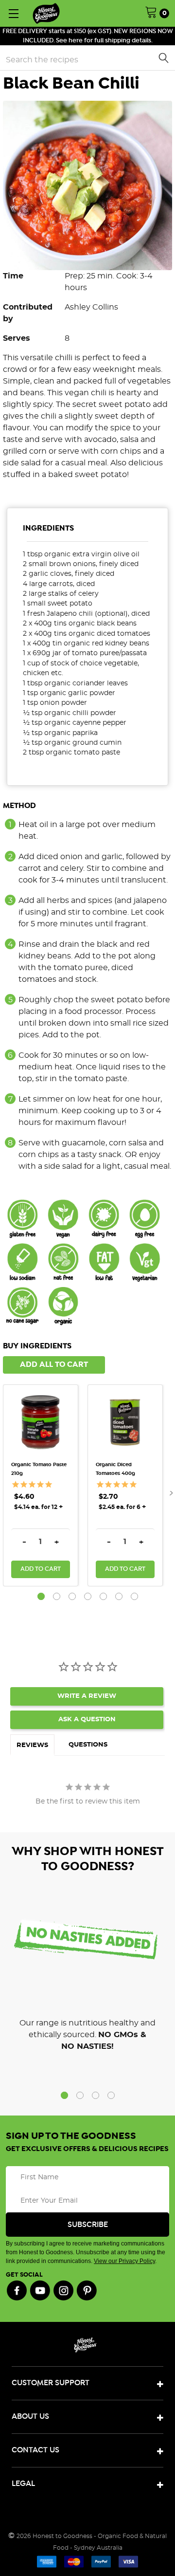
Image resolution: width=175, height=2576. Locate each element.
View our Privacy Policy (124, 2261)
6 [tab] (119, 1596)
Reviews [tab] (32, 1745)
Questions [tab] (88, 1745)
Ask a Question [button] (87, 1720)
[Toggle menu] (13, 13)
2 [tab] (57, 1596)
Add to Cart (41, 1569)
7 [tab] (134, 1596)
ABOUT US (30, 2417)
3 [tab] (72, 1596)
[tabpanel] (45, 1485)
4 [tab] (88, 1596)
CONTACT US (35, 2450)
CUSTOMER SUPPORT (51, 2383)
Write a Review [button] (87, 1696)
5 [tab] (103, 1596)
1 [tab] (41, 1596)
